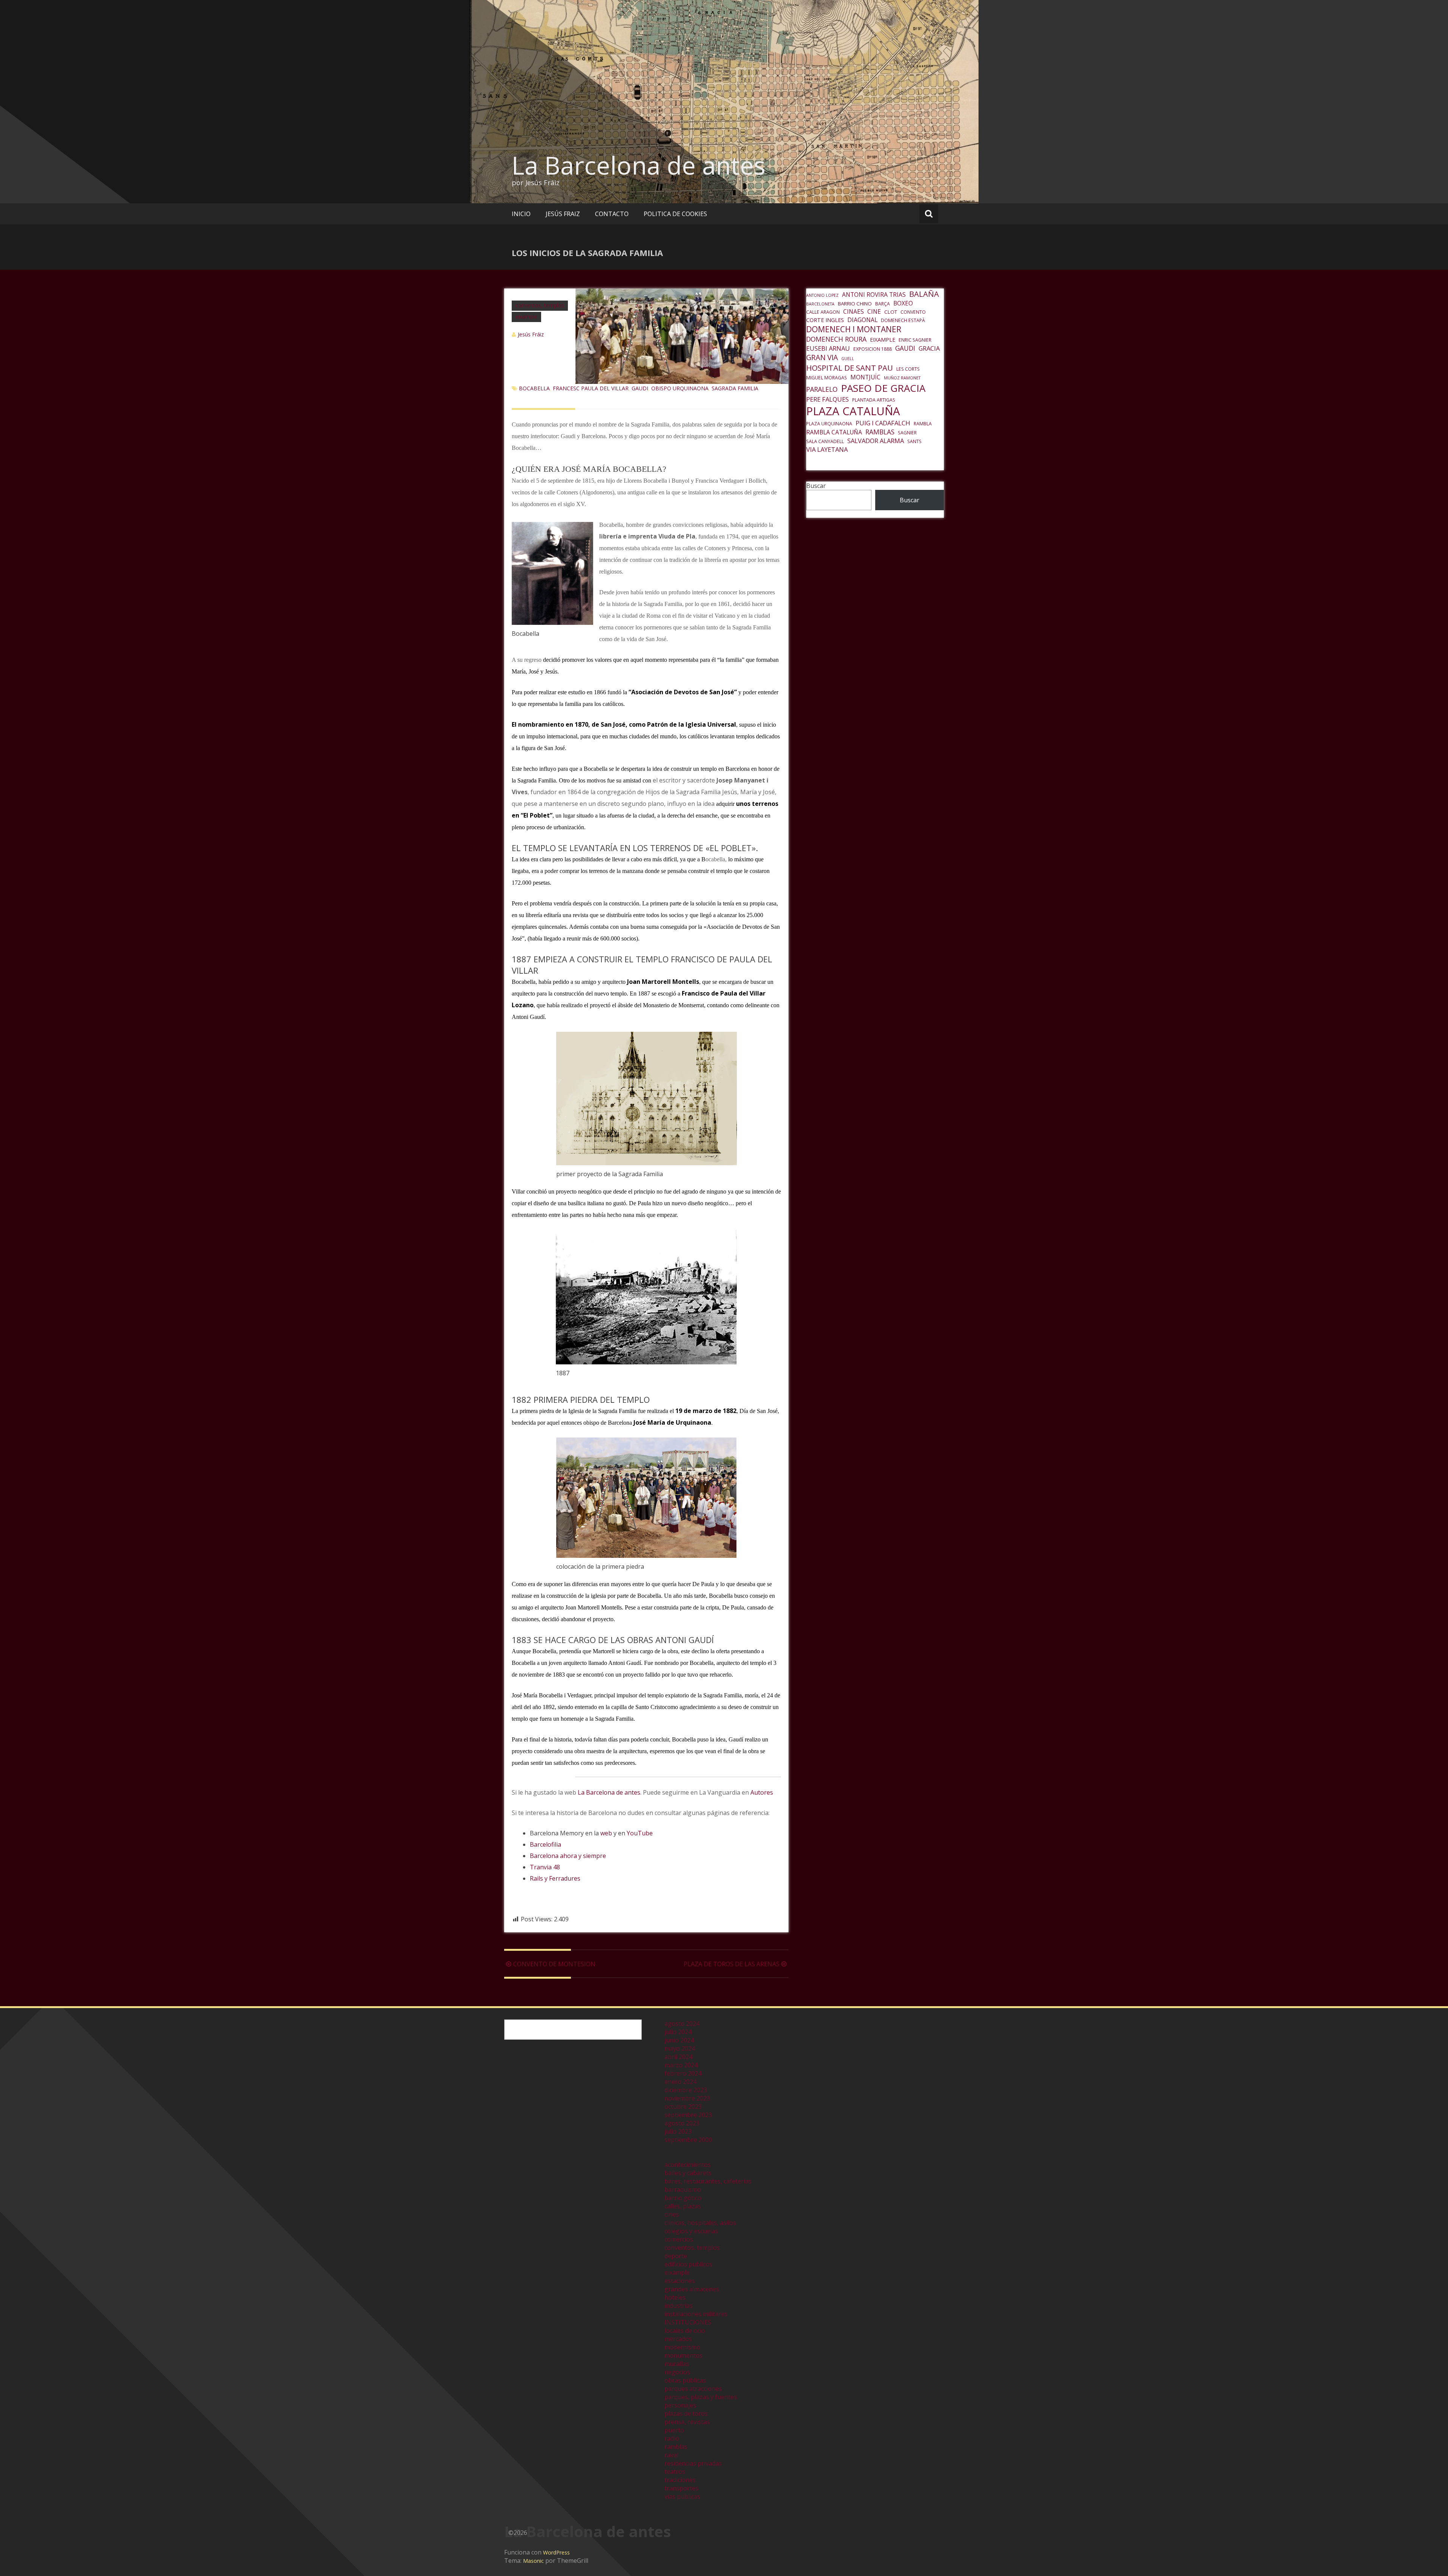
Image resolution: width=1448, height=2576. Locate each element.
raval (671, 2455)
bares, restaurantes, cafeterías (708, 2181)
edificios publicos (688, 2264)
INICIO (521, 214)
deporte (676, 2256)
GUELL (848, 359)
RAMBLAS (880, 432)
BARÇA (883, 304)
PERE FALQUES (828, 399)
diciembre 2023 (686, 2090)
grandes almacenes (692, 2289)
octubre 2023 (683, 2107)
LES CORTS (908, 369)
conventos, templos (540, 305)
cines (672, 2214)
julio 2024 (678, 2032)
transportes (681, 2488)
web (606, 1833)
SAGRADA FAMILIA (735, 388)
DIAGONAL (862, 320)
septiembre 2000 (688, 2140)
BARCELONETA (820, 304)
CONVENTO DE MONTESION (554, 1964)
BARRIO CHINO (855, 304)
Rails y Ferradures (555, 1878)
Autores (762, 1792)
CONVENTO (913, 312)
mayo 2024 (680, 2048)
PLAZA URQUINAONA (829, 424)
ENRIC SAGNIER (915, 340)
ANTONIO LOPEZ (822, 295)
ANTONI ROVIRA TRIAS (874, 295)
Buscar (816, 486)
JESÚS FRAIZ (563, 214)
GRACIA (929, 348)
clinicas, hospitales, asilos (700, 2223)
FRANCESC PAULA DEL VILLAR (591, 388)
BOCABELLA (534, 388)
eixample (526, 317)
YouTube (640, 1833)
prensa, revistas (687, 2422)
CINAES (854, 311)
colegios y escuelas (691, 2231)
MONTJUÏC (865, 377)
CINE (874, 311)
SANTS (914, 441)
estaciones (680, 2281)
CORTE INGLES (825, 320)
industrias (679, 2306)
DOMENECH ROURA (836, 339)
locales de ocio (685, 2331)
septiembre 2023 (688, 2115)
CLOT (891, 312)
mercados (678, 2339)
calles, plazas (683, 2206)
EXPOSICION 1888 (873, 349)
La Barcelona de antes (639, 165)
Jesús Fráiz (531, 334)
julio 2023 (678, 2131)
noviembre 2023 (687, 2098)
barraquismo (683, 2189)
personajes (680, 2405)
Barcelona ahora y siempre (568, 1856)
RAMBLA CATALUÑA (834, 432)
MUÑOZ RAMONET (902, 378)
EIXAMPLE (883, 339)
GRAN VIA (822, 357)
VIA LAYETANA (827, 449)
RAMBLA (923, 424)
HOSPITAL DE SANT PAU (850, 368)
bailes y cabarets (688, 2173)
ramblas (676, 2447)
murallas (677, 2364)
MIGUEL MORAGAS (827, 378)
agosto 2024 (682, 2024)
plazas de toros (686, 2413)
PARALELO (822, 389)
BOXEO (903, 303)
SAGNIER (907, 433)
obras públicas (685, 2380)
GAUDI (640, 388)
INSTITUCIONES (688, 2322)
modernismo (682, 2347)
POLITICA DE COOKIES (675, 214)
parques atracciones (693, 2389)
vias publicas (682, 2496)
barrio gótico (683, 2198)
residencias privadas (693, 2463)
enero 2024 (680, 2082)
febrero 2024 (683, 2073)
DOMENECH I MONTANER (854, 329)
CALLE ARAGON (823, 312)
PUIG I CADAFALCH (883, 423)
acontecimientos (688, 2165)
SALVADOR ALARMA (876, 441)
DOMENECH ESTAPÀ (903, 320)
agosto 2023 (682, 2123)
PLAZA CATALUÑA (853, 411)
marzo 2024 (681, 2065)
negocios (677, 2372)
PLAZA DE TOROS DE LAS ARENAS (732, 1964)
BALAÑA (924, 294)
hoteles (675, 2297)
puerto (674, 2430)
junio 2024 (679, 2040)
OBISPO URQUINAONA (680, 388)
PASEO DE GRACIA (883, 388)
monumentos (683, 2355)
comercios (679, 2239)
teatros (675, 2472)
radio (672, 2438)
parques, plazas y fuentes (701, 2397)
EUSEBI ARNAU (828, 348)
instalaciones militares (696, 2314)
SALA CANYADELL (825, 441)
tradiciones (680, 2480)
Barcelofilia (545, 1844)
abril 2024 (678, 2057)
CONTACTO (612, 214)
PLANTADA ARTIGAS (874, 400)
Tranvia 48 (545, 1867)
